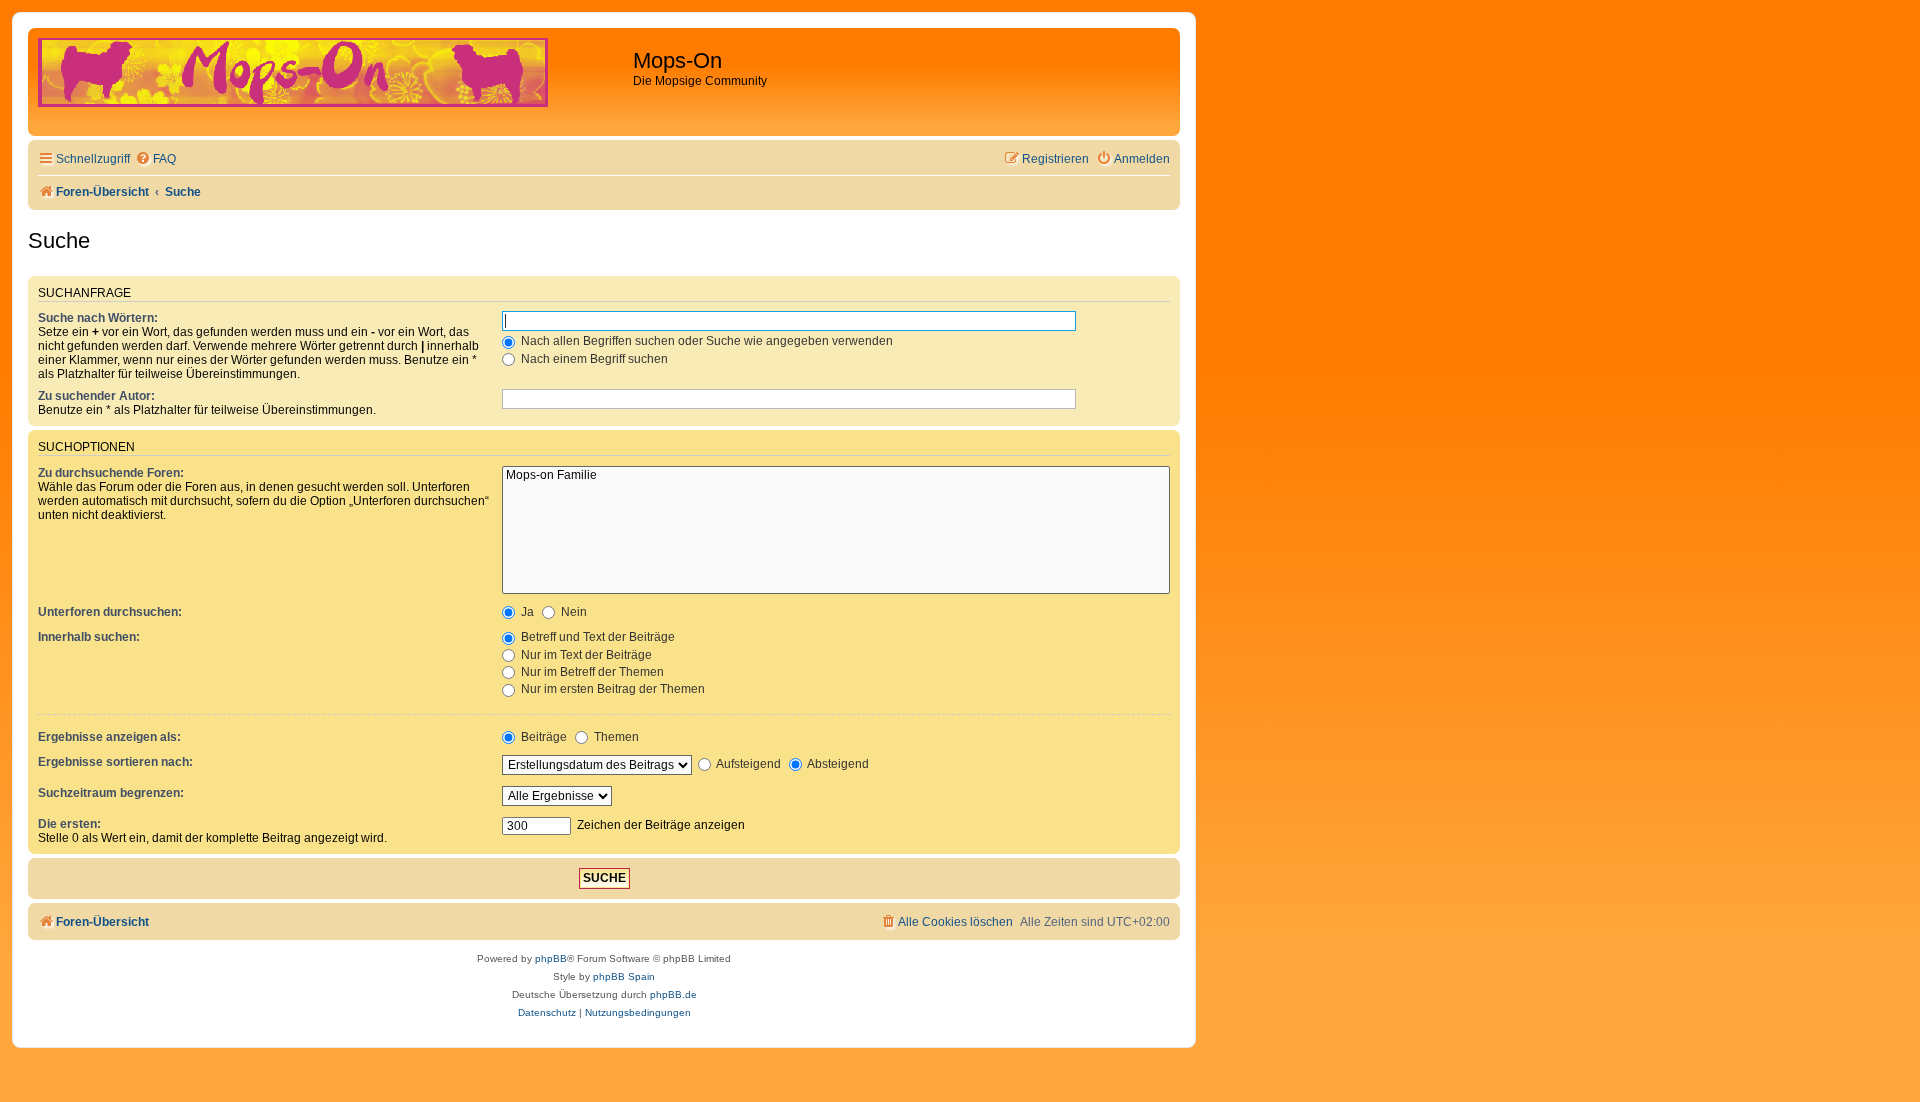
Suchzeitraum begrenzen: (111, 793)
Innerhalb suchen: (89, 637)
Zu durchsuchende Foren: (111, 473)
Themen (615, 737)
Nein (572, 612)
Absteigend (837, 764)
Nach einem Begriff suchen (593, 359)
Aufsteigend (747, 764)
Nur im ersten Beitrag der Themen (611, 689)
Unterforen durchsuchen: (110, 612)
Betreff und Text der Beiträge (596, 637)
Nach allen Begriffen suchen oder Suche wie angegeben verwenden (705, 341)
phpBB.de (673, 994)
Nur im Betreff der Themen (591, 672)
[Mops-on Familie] (836, 476)
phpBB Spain (624, 976)
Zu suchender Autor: (96, 396)
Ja (526, 612)
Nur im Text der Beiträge (585, 655)
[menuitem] (155, 159)
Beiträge (542, 737)
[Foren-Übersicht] (333, 82)
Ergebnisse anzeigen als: (109, 737)
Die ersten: (69, 824)
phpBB (551, 958)
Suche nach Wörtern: (98, 318)
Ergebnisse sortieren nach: (115, 762)
